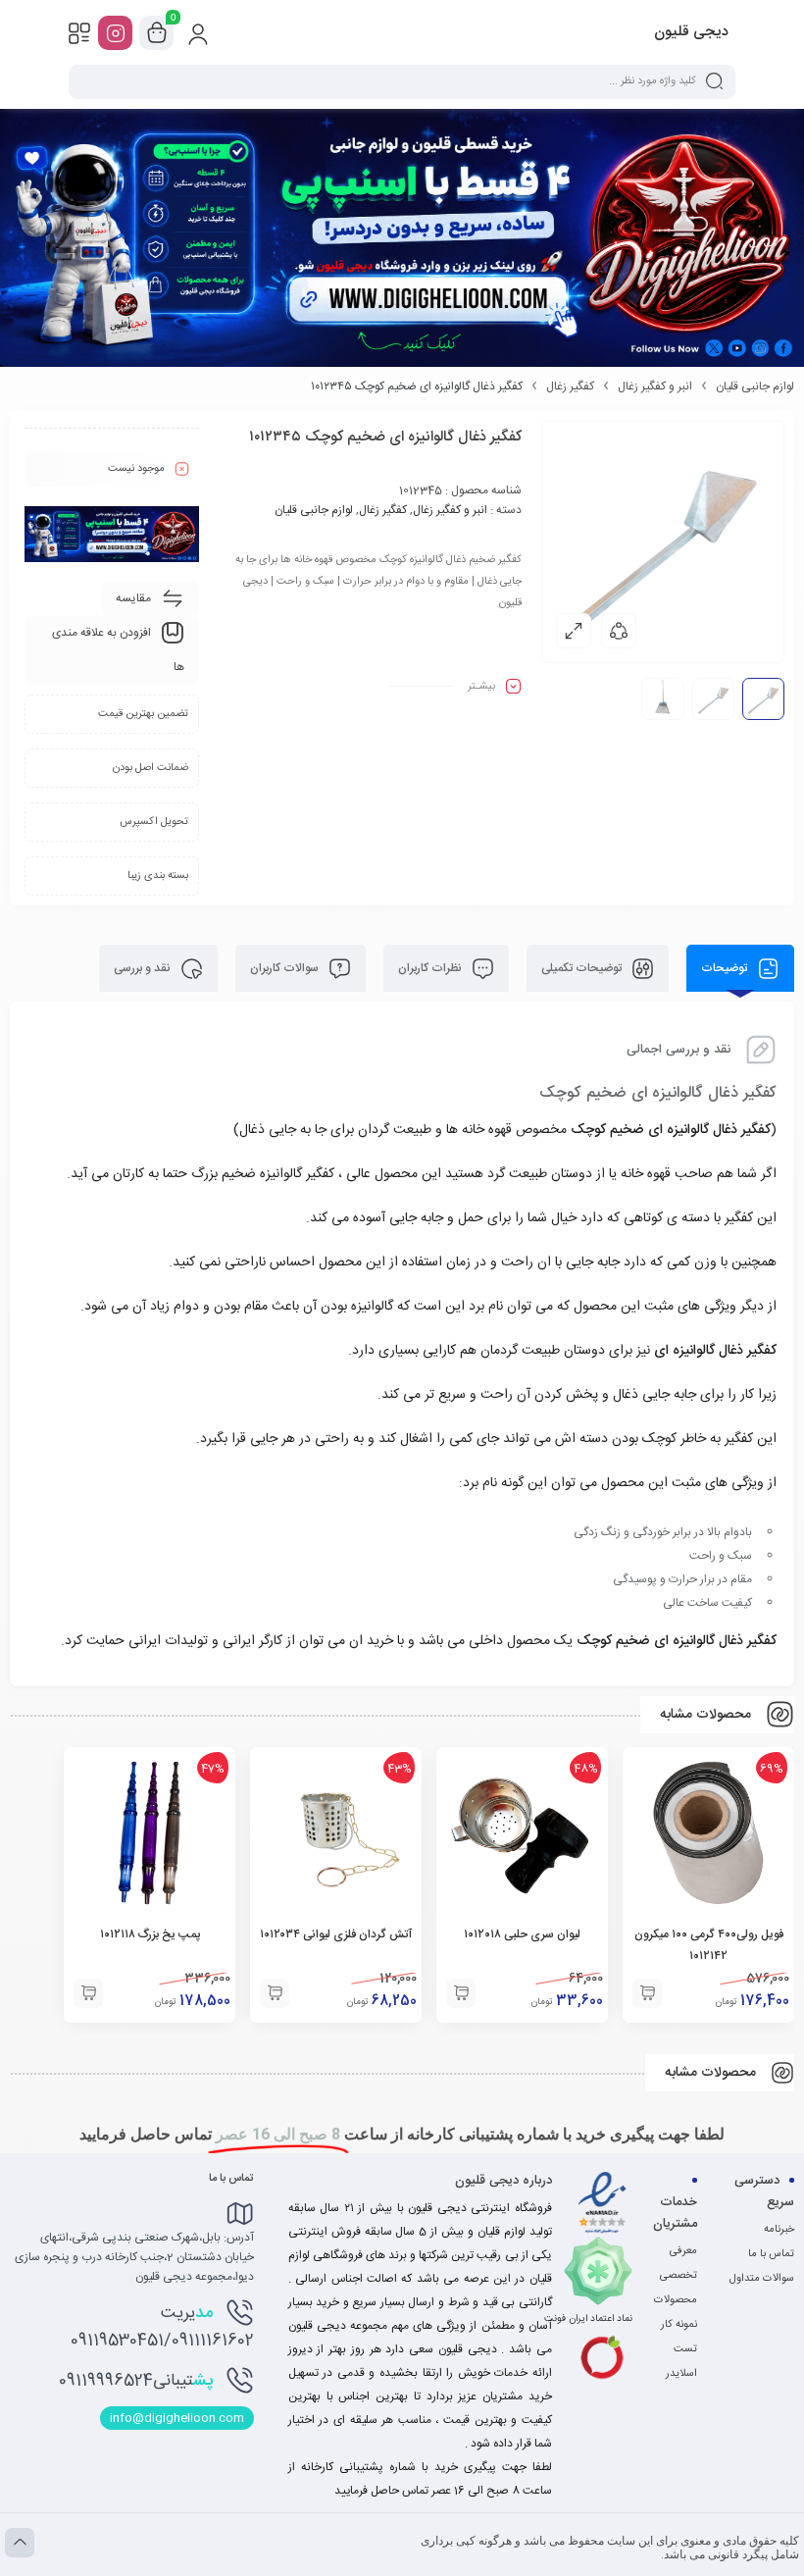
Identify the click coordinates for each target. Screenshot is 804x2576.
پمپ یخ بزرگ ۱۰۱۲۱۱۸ (150, 1934)
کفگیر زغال (570, 386)
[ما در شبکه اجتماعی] (115, 33)
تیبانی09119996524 (136, 2381)
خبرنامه (779, 2230)
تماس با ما (771, 2254)
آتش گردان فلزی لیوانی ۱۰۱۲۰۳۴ (336, 1934)
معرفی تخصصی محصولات (676, 2276)
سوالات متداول (762, 2279)
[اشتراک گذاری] (619, 631)
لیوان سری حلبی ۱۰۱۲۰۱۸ (522, 1934)
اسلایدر (681, 2374)
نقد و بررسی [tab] (144, 968)
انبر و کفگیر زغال (655, 386)
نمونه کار (679, 2325)
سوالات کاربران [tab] (286, 968)
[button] (647, 1993)
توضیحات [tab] (726, 968)
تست (685, 2349)
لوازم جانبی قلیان (755, 386)
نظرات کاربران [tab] (431, 968)
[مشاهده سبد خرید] (157, 33)
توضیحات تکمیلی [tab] (583, 968)
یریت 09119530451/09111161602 (162, 2327)
